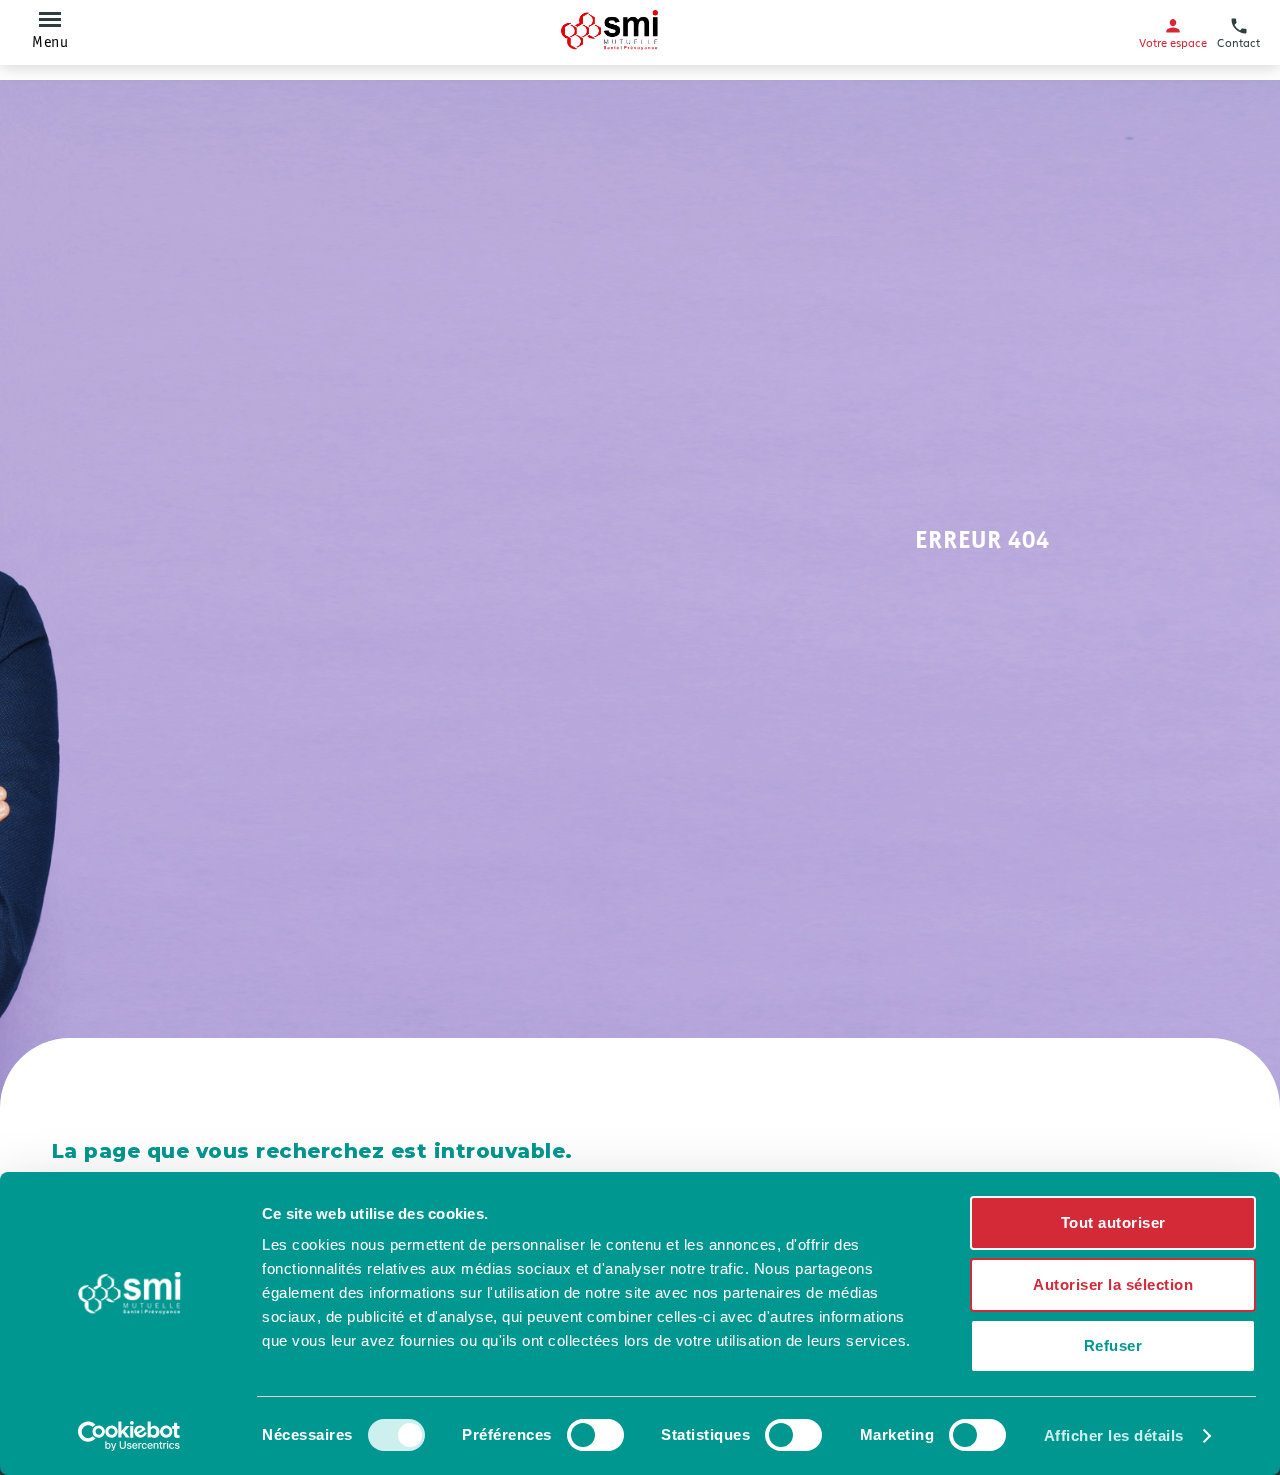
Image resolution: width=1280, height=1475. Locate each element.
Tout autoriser (1113, 1222)
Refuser (1113, 1345)
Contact (1238, 41)
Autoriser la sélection (1113, 1284)
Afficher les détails (1114, 1435)
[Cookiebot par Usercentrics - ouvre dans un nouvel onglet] (129, 1436)
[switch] (595, 1435)
